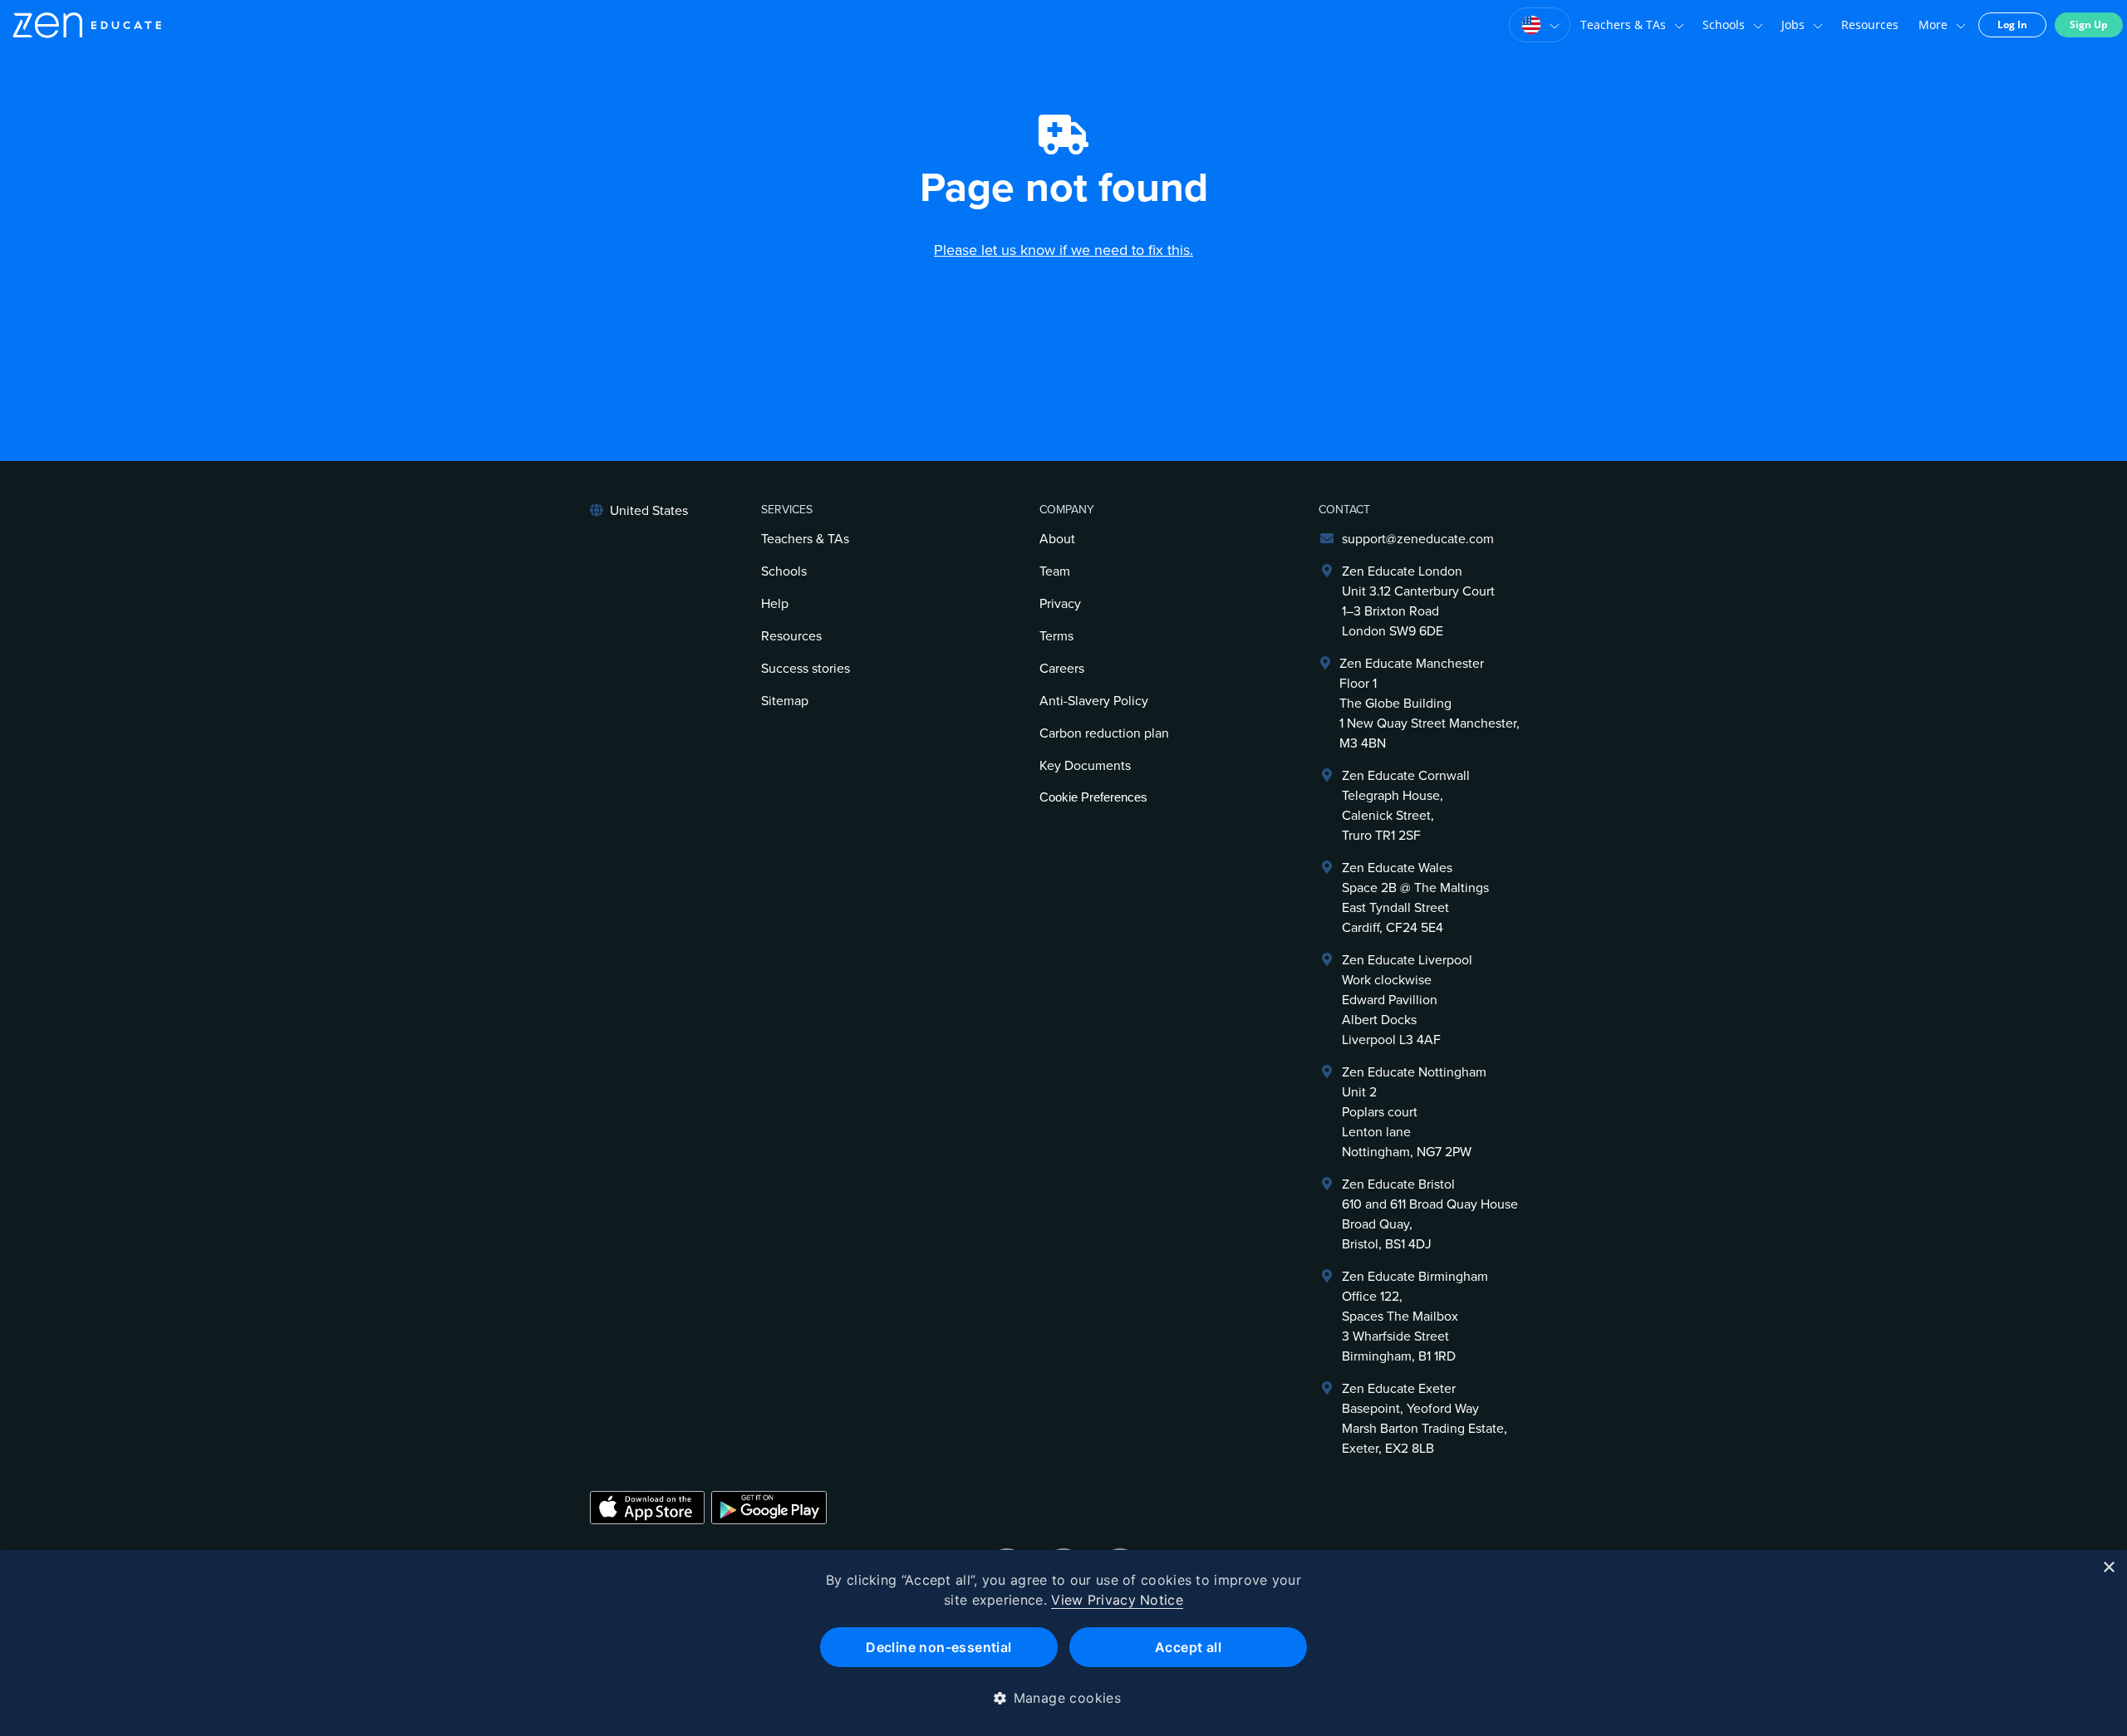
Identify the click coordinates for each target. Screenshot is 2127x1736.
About (1057, 539)
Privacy (1060, 604)
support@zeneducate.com (1418, 539)
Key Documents (1085, 766)
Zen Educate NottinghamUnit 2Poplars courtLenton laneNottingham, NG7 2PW (1414, 1112)
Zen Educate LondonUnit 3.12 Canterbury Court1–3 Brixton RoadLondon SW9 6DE (1418, 601)
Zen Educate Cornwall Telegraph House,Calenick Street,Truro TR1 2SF (1406, 806)
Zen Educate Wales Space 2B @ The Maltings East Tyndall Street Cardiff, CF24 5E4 (1415, 898)
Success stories (806, 669)
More (1933, 25)
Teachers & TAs (1623, 25)
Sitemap (785, 701)
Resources (1870, 25)
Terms (1056, 636)
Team (1055, 571)
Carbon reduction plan (1104, 733)
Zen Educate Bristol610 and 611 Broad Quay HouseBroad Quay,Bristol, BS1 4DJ (1430, 1214)
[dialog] (1063, 1643)
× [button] (2108, 1568)
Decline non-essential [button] (938, 1647)
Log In (2012, 25)
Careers (1062, 669)
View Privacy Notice (1117, 1600)
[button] (1064, 1698)
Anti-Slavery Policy (1094, 701)
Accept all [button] (1188, 1647)
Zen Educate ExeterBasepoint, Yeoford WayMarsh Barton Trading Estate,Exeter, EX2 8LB (1425, 1419)
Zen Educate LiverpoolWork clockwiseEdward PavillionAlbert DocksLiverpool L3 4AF (1407, 1000)
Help (775, 604)
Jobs (1793, 25)
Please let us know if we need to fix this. (1063, 250)
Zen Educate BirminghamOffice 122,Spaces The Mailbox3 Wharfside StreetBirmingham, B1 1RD (1415, 1317)
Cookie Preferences (1093, 797)
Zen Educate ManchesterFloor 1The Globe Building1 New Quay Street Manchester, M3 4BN (1429, 704)
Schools (1724, 25)
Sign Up (2089, 25)
